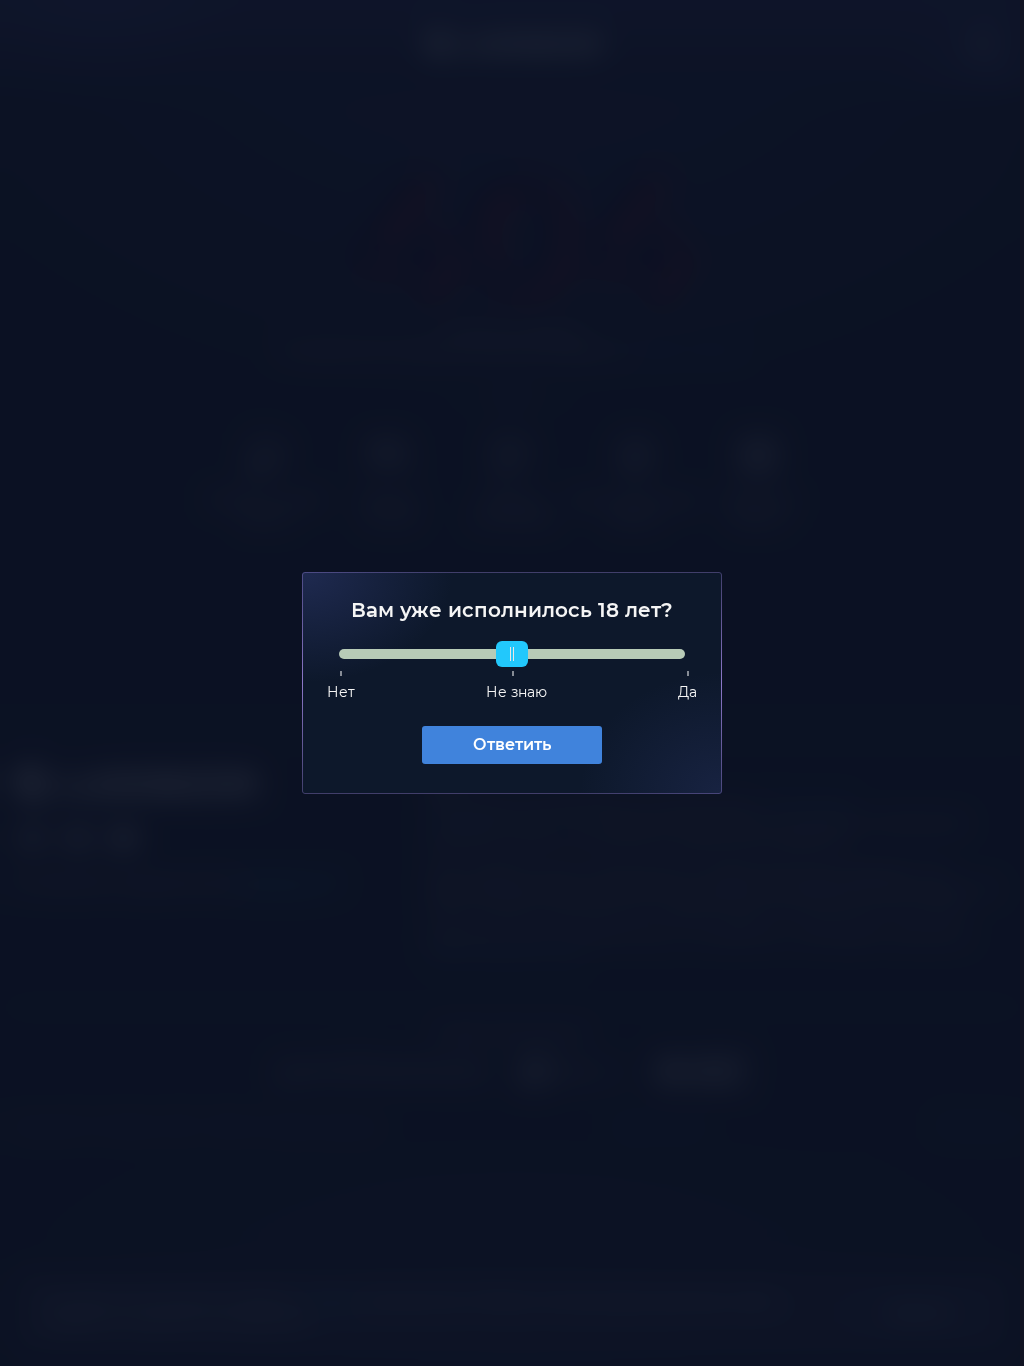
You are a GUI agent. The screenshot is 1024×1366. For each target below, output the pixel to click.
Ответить (505, 744)
